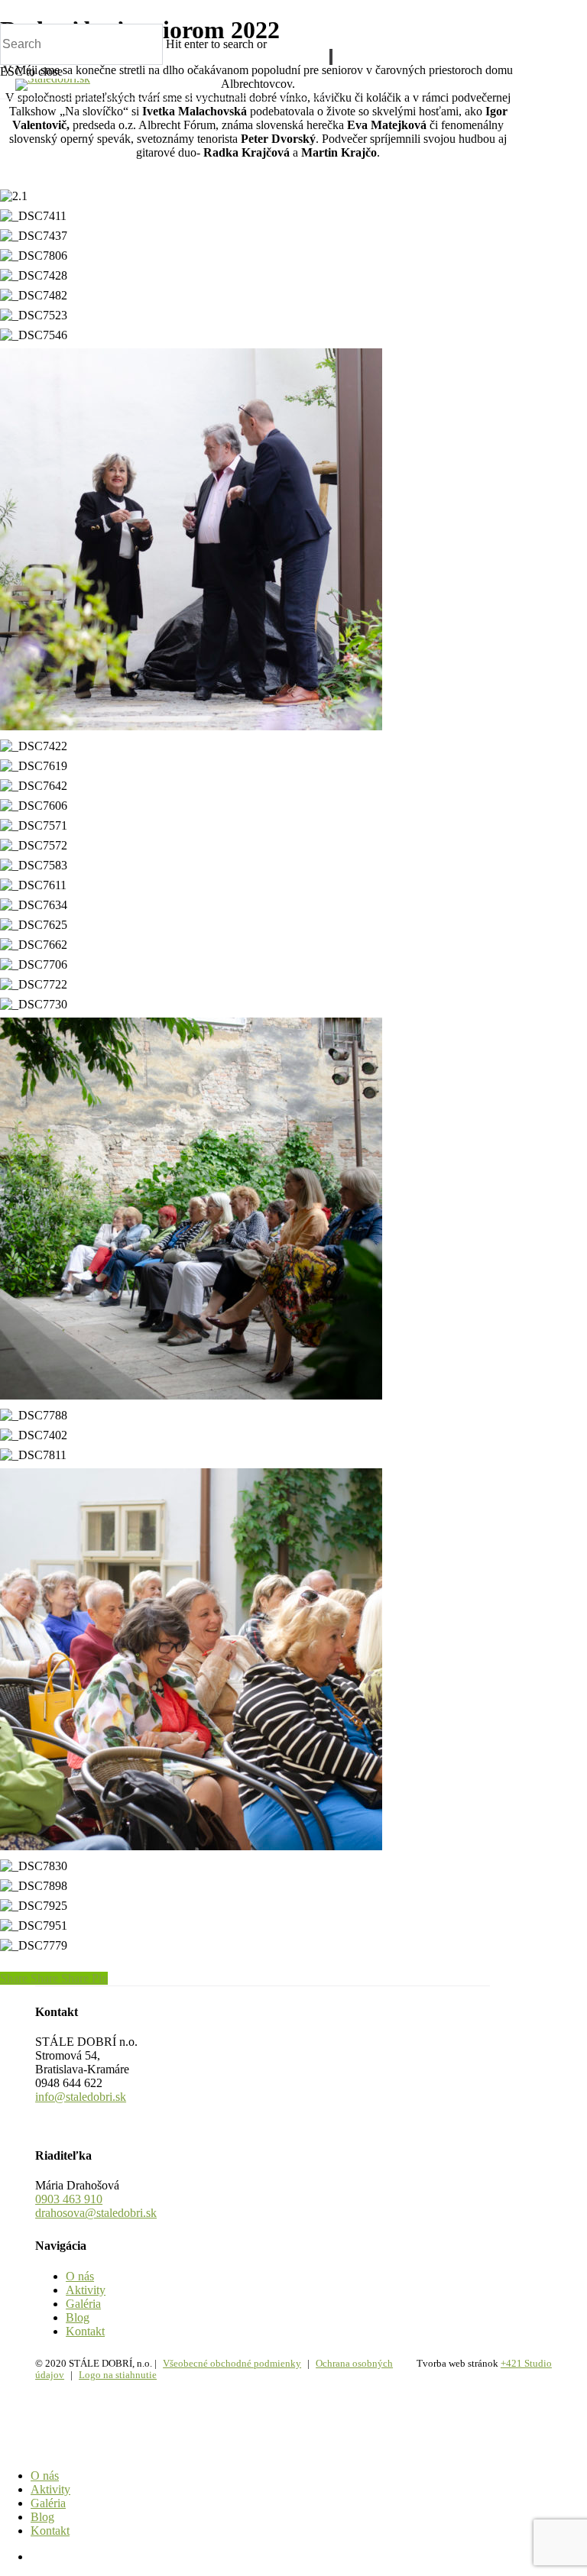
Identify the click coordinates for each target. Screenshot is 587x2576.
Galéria (83, 2304)
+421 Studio (526, 2363)
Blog (78, 2317)
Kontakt (85, 2331)
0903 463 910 (69, 2199)
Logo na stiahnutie (118, 2375)
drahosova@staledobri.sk (96, 2213)
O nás (80, 2276)
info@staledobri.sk (81, 2097)
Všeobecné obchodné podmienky (232, 2363)
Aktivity (86, 2290)
